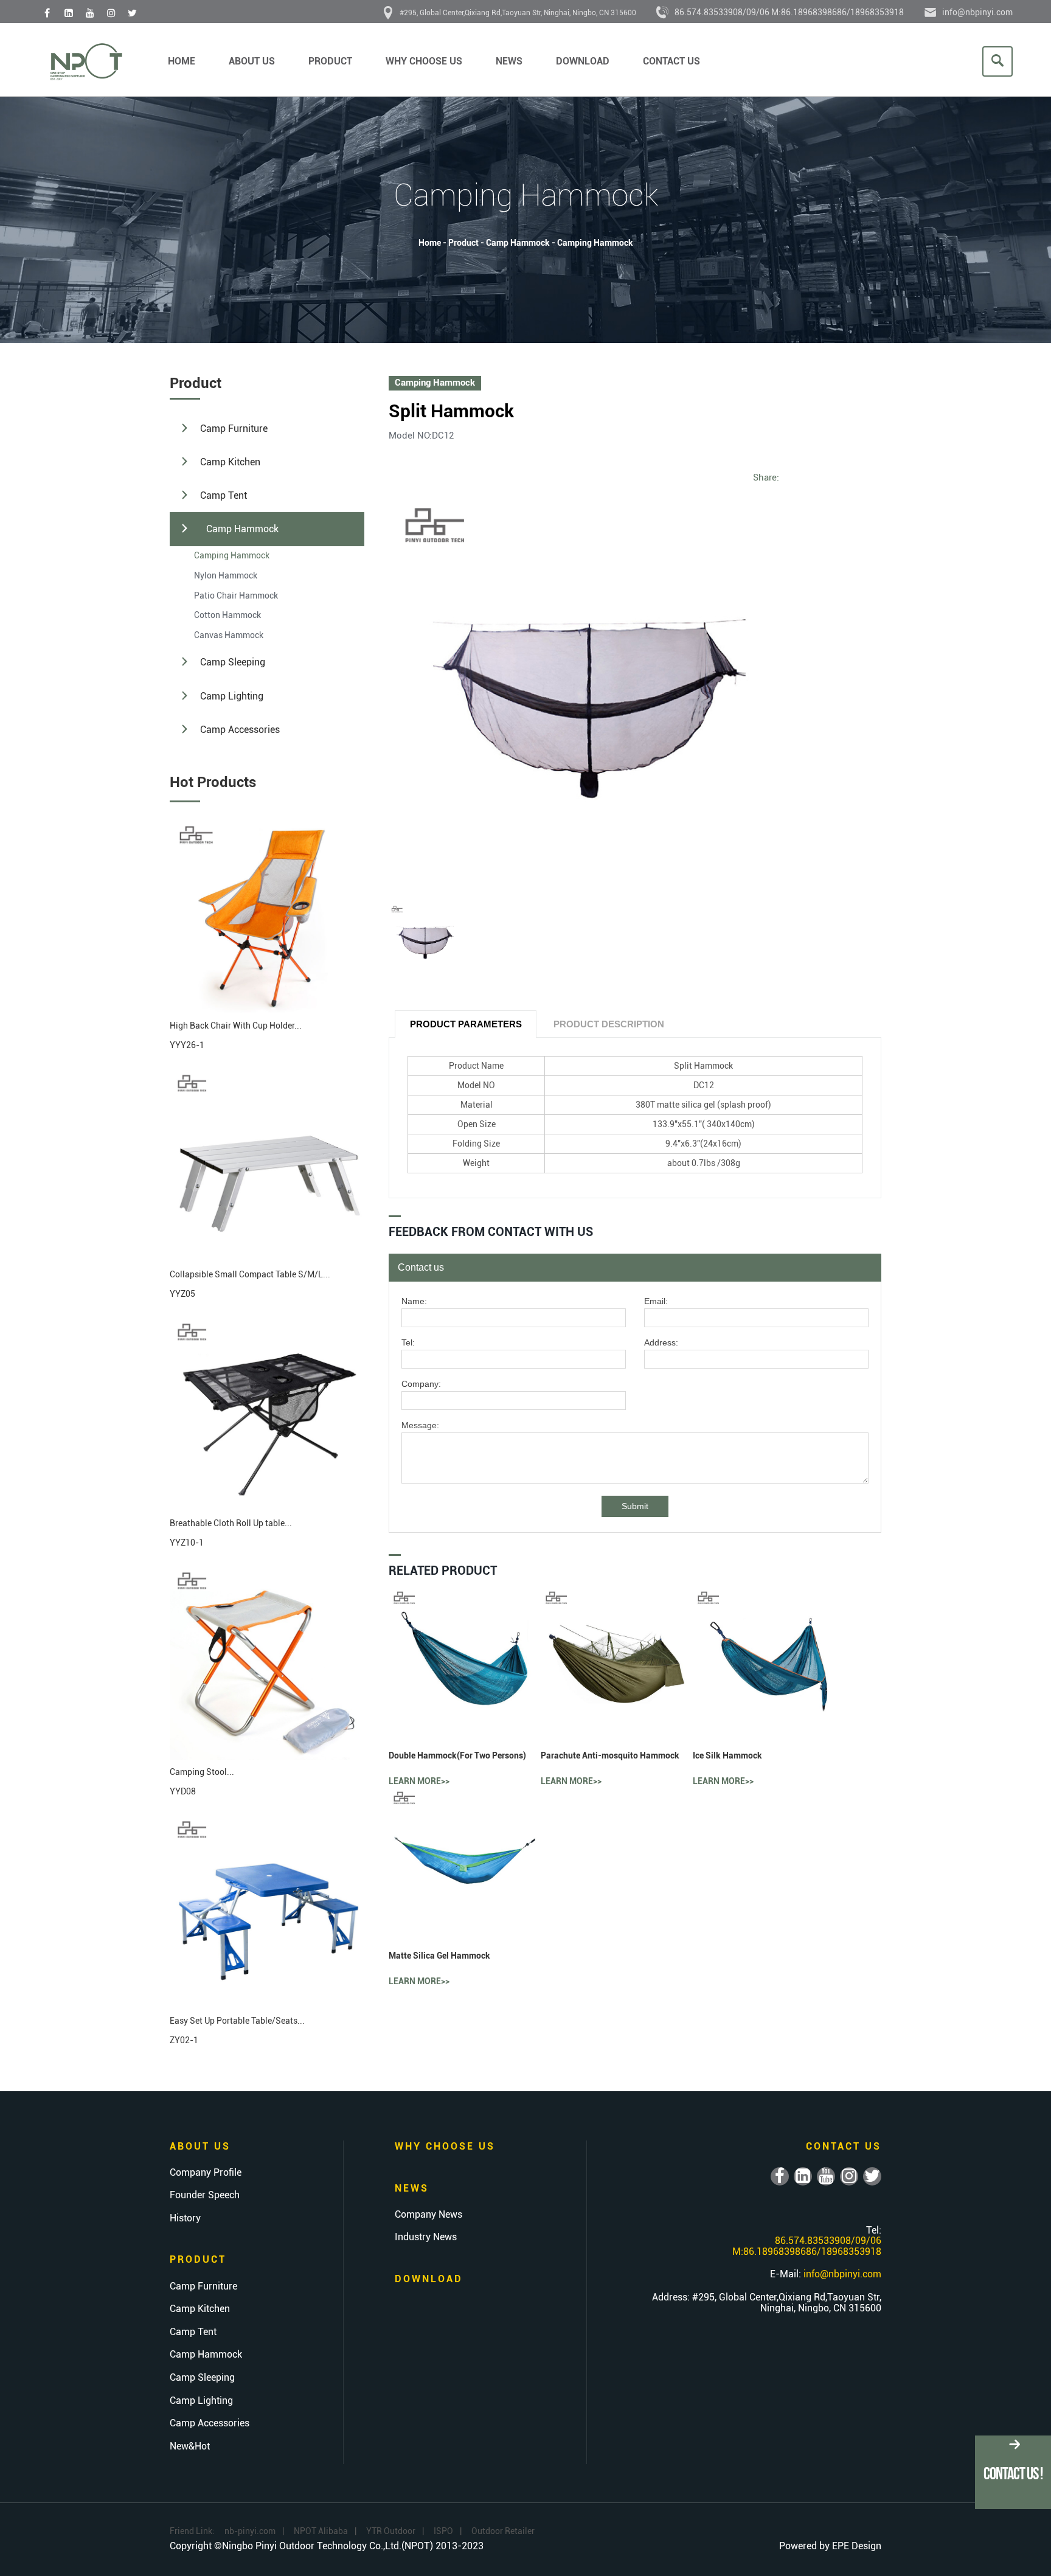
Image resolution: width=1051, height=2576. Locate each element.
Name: (414, 1301)
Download (583, 61)
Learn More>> (419, 1781)
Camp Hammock (518, 243)
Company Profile (206, 2173)
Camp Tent (224, 495)
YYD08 (183, 1791)
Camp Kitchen (230, 462)
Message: (420, 1425)
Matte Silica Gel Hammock (439, 1956)
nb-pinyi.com (250, 2531)
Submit (635, 1506)
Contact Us (671, 61)
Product (330, 61)
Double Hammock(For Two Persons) (457, 1755)
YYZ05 (182, 1294)
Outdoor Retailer (503, 2531)
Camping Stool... (202, 1772)
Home (182, 61)
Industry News (426, 2237)
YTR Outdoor (391, 2531)
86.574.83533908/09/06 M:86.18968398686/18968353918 (789, 12)
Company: (421, 1384)
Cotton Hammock (227, 615)
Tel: (408, 1343)
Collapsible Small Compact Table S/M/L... (250, 1274)
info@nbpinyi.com (977, 12)
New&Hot (190, 2446)
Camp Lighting (232, 696)
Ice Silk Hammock (727, 1755)
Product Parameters (466, 1024)
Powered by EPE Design (830, 2546)
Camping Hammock (595, 243)
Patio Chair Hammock (236, 595)
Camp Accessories (240, 730)
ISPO (443, 2531)
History (185, 2218)
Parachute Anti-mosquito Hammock (610, 1755)
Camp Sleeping (233, 662)
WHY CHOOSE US (424, 61)
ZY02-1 (184, 2040)
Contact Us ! (1013, 2474)
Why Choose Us (445, 2146)
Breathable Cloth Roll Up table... (231, 1523)
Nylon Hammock (226, 575)
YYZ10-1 (187, 1543)
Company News (428, 2215)
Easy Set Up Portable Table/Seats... (237, 2021)
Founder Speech (205, 2195)
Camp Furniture (234, 429)
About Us (252, 61)
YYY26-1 (187, 1045)
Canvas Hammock (229, 635)
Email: (656, 1301)
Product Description (609, 1024)
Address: (661, 1343)
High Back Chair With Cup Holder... (236, 1026)
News (509, 61)
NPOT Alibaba (321, 2531)
